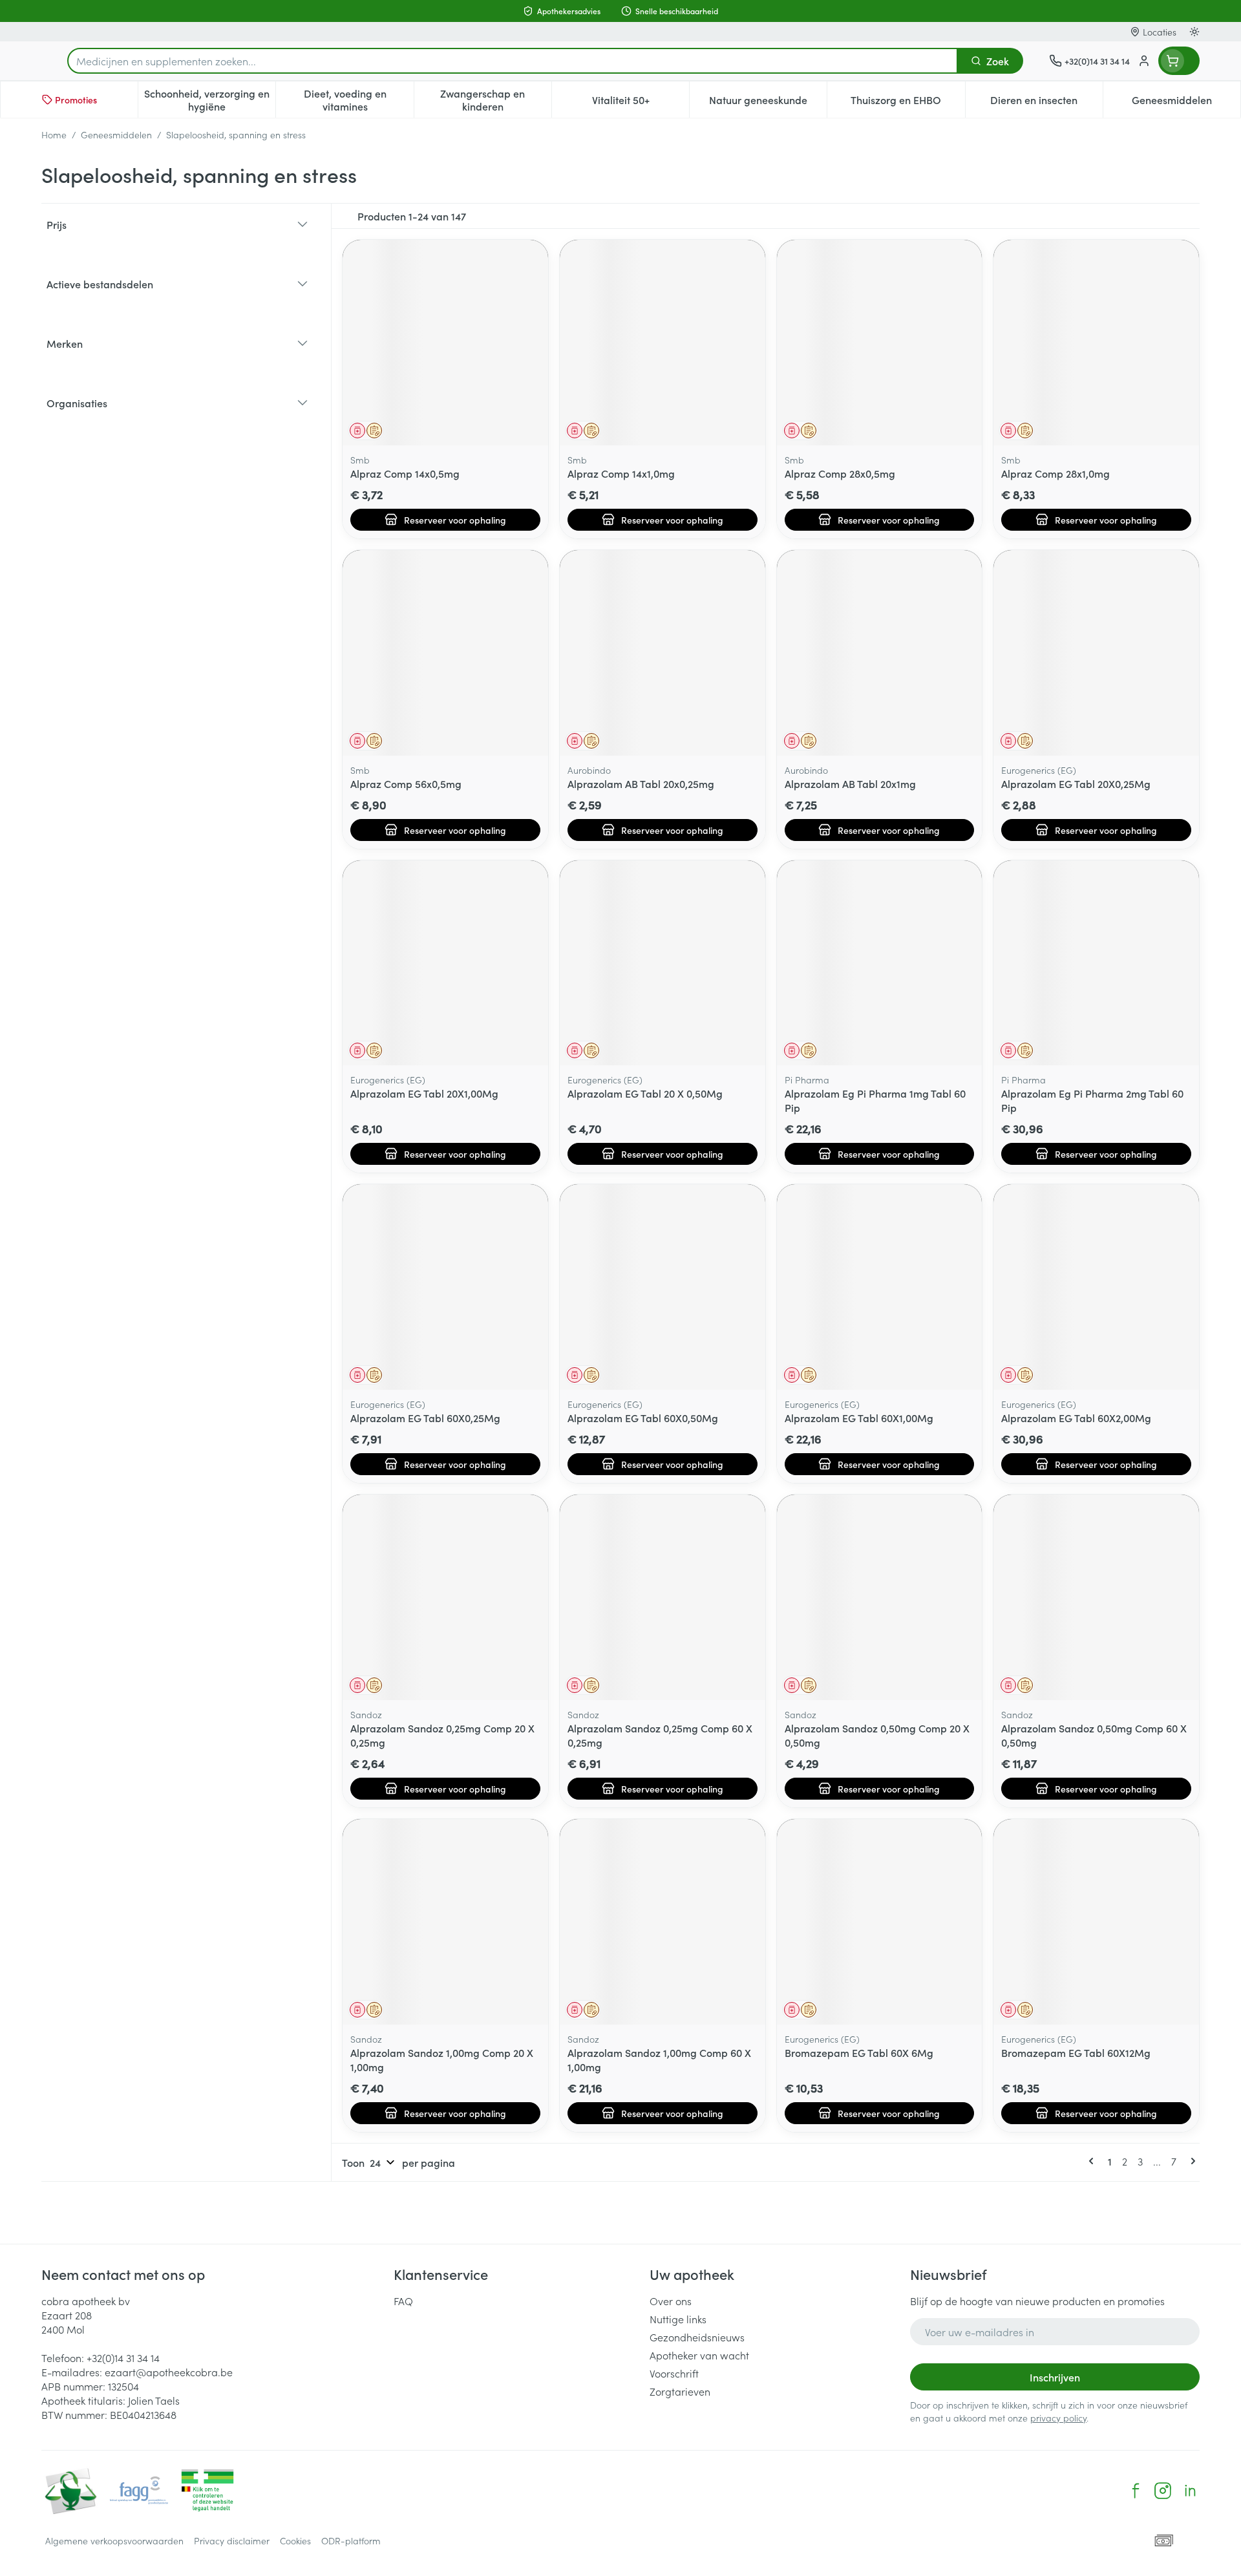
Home (54, 134)
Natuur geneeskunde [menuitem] (768, 103)
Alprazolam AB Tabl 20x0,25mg (641, 783)
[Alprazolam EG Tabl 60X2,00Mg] (1096, 1287)
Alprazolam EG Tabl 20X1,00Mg (424, 1093)
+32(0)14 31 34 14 (123, 2358)
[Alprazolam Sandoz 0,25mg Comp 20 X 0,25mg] (445, 1597)
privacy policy (1058, 2418)
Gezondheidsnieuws (697, 2337)
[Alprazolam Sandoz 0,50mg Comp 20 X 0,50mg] (880, 1597)
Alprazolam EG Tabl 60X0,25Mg (425, 1418)
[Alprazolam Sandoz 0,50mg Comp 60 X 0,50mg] (1096, 1597)
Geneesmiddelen (116, 134)
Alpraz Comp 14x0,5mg (405, 473)
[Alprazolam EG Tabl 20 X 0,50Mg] (663, 963)
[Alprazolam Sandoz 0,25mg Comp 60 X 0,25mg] (663, 1597)
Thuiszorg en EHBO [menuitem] (907, 103)
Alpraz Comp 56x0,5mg (406, 783)
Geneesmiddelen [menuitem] (1186, 103)
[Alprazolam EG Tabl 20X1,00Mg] (445, 963)
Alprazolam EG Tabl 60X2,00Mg (1076, 1418)
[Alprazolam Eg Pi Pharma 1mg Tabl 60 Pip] (880, 963)
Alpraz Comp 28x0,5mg (840, 473)
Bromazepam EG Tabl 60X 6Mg (859, 2052)
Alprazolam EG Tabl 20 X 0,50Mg (645, 1093)
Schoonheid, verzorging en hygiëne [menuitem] (210, 100)
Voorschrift (674, 2373)
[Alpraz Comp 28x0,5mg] (880, 343)
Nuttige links (678, 2319)
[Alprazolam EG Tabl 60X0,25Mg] (445, 1287)
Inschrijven (1055, 2377)
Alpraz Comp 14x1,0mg (621, 473)
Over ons (671, 2301)
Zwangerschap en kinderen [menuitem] (496, 100)
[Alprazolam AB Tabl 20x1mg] (880, 653)
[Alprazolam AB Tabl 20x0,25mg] (663, 653)
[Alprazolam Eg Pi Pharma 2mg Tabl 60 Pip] (1096, 963)
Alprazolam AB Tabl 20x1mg (850, 783)
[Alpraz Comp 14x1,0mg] (663, 343)
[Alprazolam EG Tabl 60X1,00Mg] (880, 1287)
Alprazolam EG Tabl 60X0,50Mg (643, 1418)
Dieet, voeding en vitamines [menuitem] (358, 100)
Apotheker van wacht (699, 2355)
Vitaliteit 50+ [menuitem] (641, 103)
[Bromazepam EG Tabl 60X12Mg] (1096, 1922)
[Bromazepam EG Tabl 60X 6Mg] (880, 1922)
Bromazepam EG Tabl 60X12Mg (1076, 2052)
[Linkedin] (1190, 2491)
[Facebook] (1136, 2491)
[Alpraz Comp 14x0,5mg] (445, 343)
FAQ (403, 2301)
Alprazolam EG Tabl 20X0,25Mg (1076, 783)
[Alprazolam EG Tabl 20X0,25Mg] (1096, 653)
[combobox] (513, 61)
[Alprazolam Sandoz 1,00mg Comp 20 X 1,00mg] (445, 1922)
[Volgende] (1191, 2161)
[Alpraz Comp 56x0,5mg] (445, 653)
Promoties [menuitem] (76, 100)
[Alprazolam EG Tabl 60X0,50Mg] (663, 1287)
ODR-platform (351, 2540)
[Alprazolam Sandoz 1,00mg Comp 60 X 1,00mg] (663, 1922)
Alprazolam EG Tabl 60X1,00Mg (859, 1418)
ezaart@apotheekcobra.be (169, 2372)
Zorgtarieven (680, 2391)
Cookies (295, 2540)
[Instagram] (1163, 2491)
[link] (1094, 2161)
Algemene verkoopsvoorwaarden (114, 2540)
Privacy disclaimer (232, 2540)
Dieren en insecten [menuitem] (1046, 103)
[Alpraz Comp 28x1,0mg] (1096, 343)
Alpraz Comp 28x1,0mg (1055, 473)
